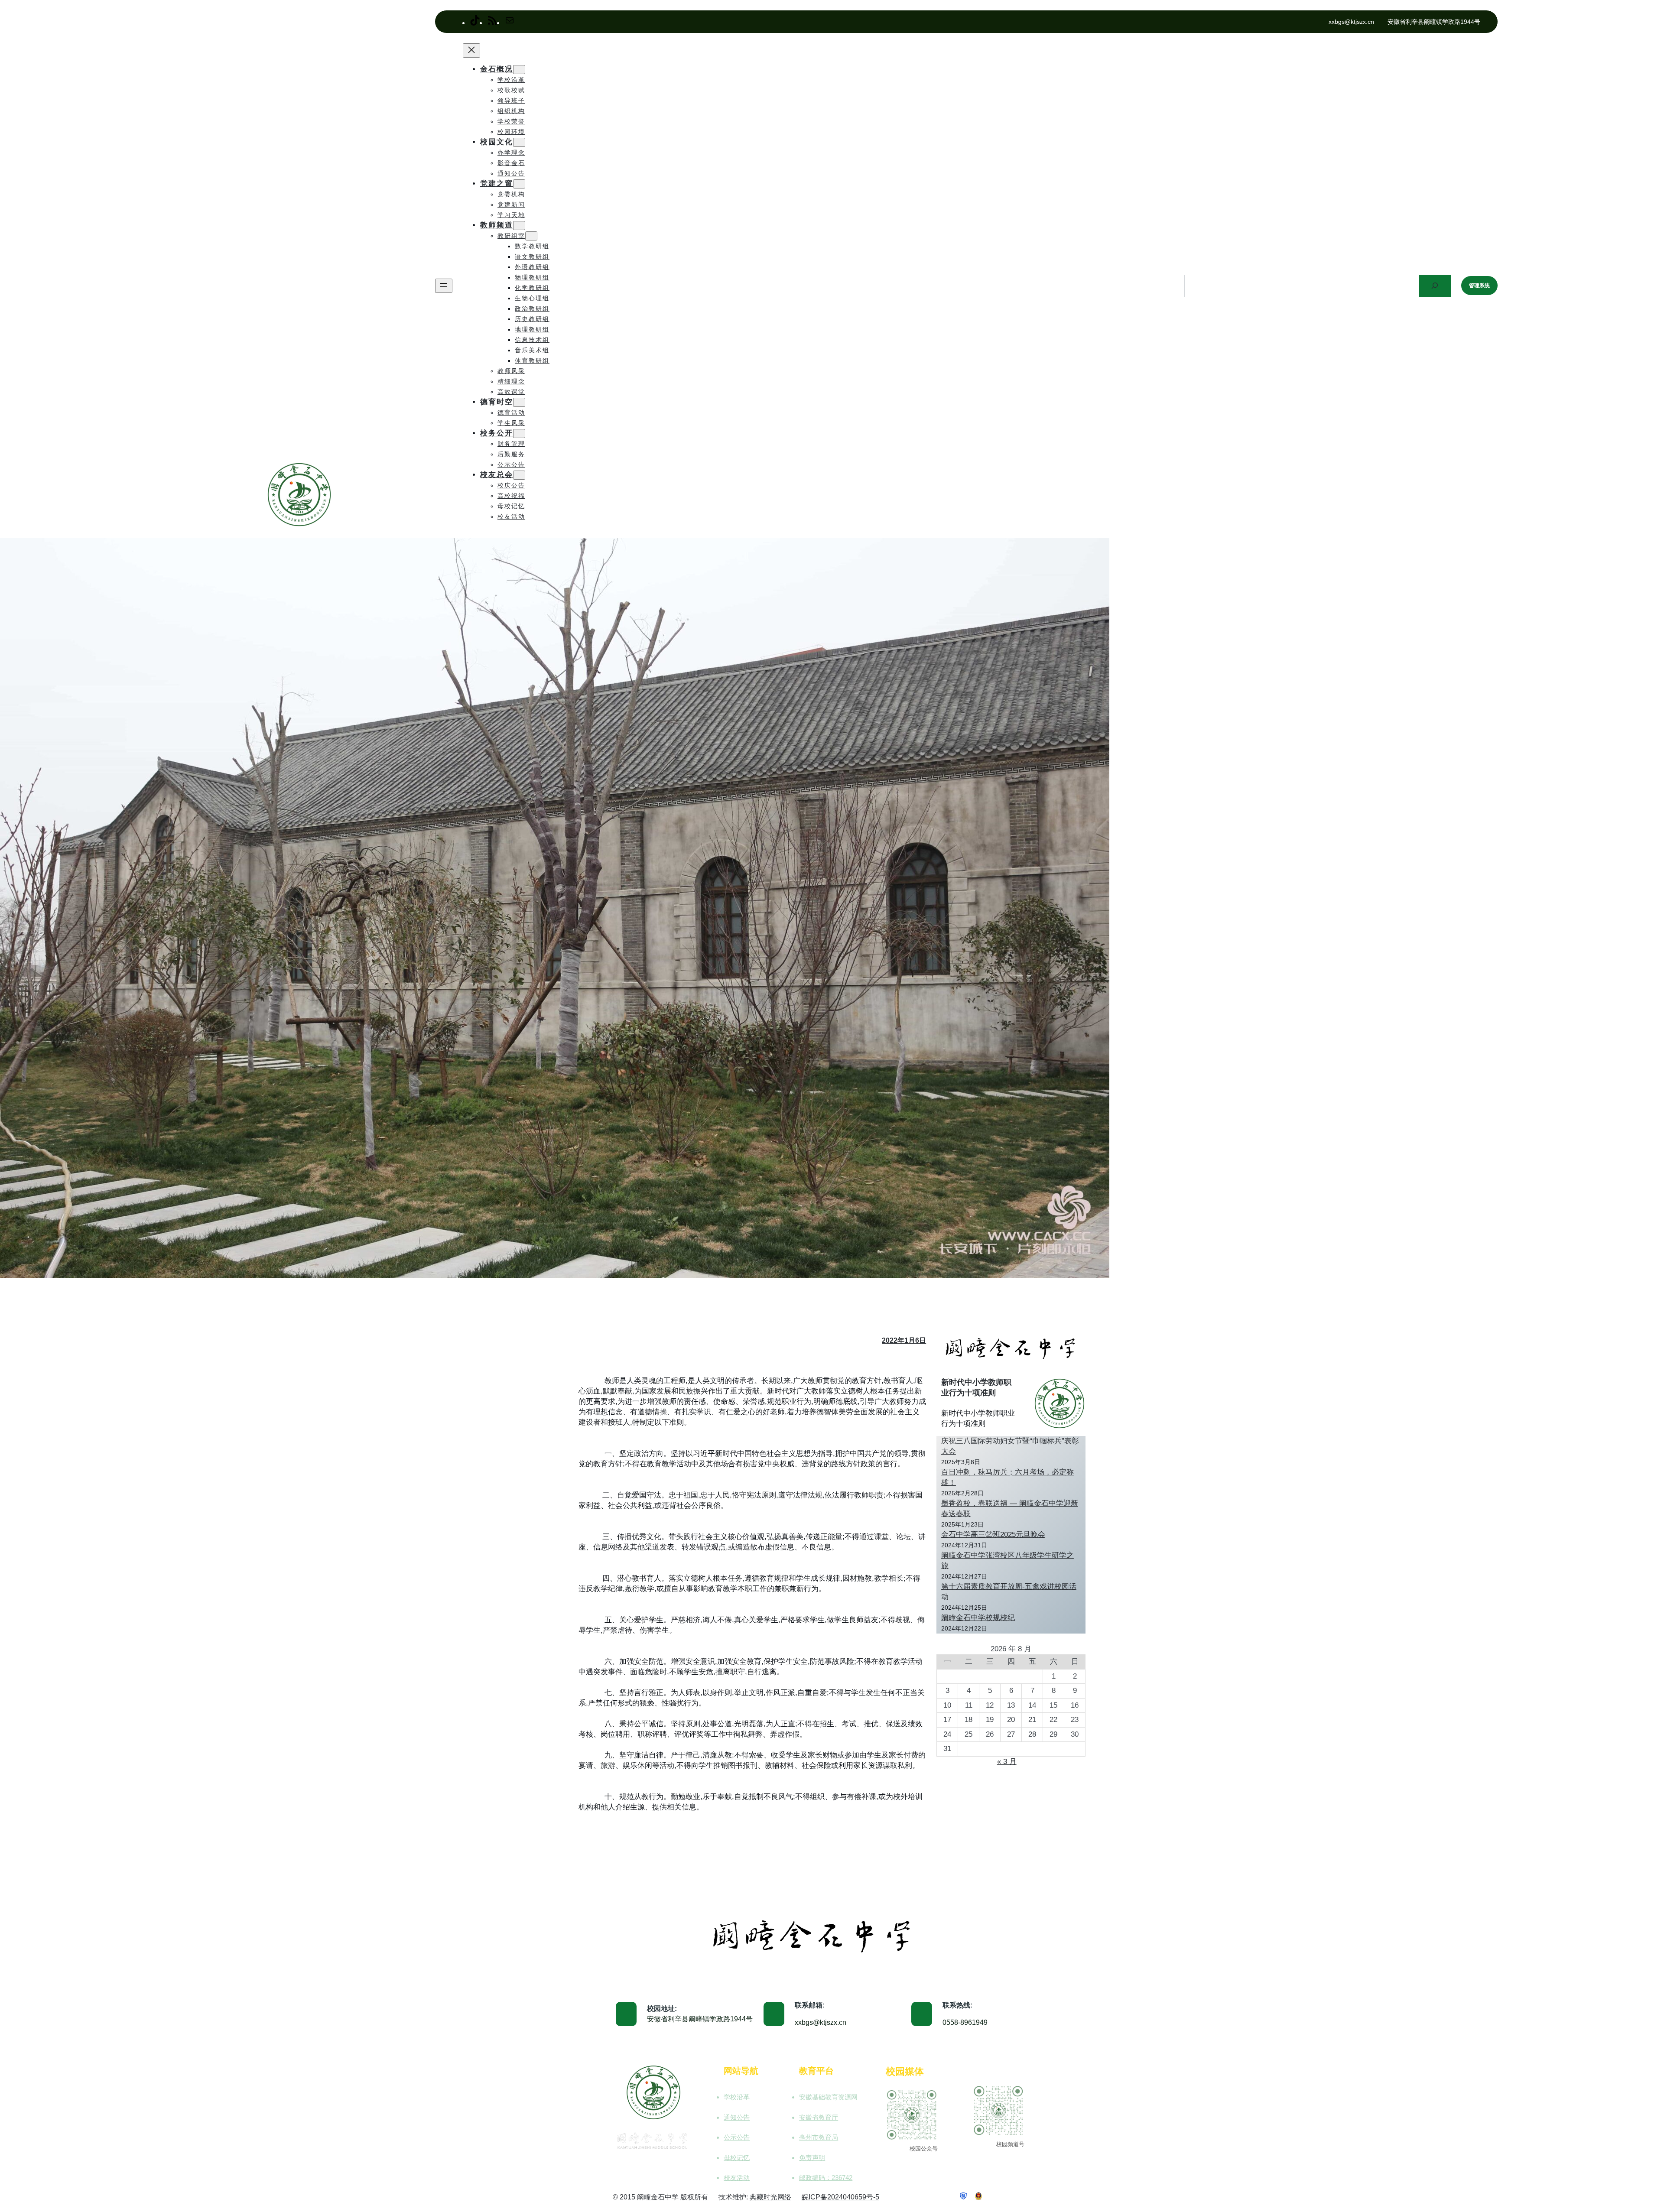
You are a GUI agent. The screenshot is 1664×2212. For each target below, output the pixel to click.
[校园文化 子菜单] (519, 142)
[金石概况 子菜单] (519, 70)
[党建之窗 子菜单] (519, 184)
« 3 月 (1007, 1762)
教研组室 (511, 236)
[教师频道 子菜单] (519, 226)
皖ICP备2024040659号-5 (840, 2197)
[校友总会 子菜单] (519, 475)
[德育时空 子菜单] (519, 402)
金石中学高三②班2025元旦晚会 (993, 1535)
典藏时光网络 (770, 2197)
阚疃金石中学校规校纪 (978, 1618)
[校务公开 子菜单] (519, 434)
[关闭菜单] (471, 50)
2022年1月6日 (904, 1340)
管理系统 (1479, 286)
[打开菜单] (444, 286)
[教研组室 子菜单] (531, 236)
